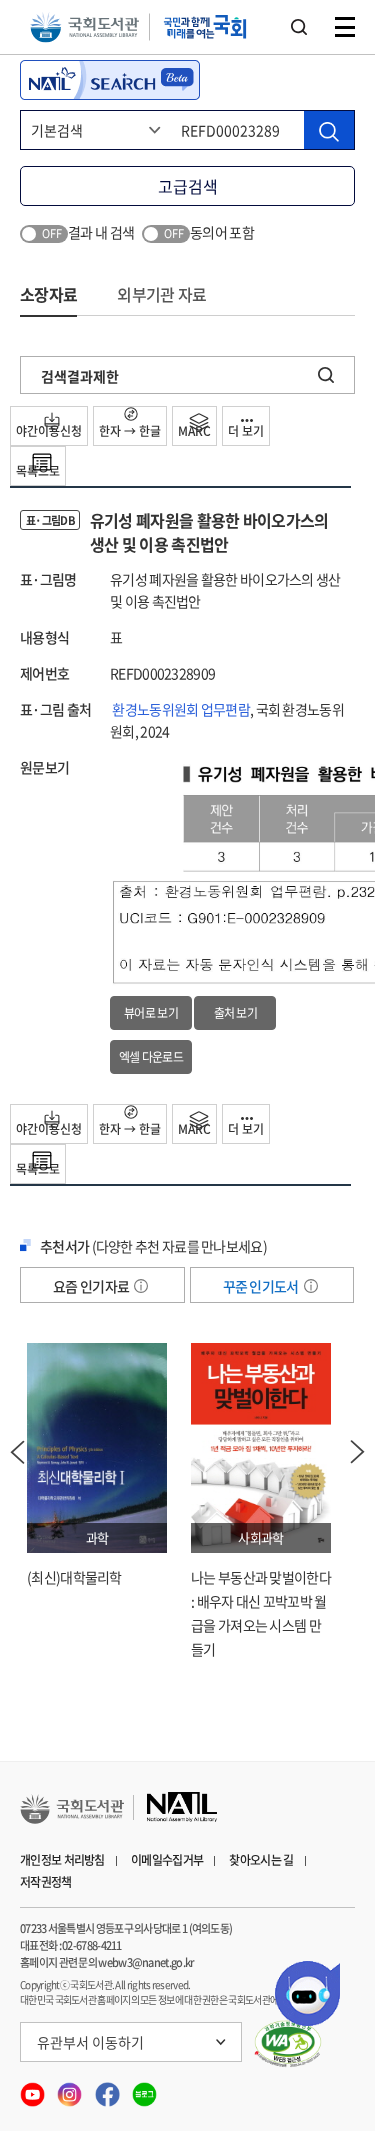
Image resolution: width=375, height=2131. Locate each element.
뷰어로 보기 (151, 1013)
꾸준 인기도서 (262, 1286)
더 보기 (246, 431)
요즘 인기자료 (92, 1286)
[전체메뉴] (345, 27)
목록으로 (38, 471)
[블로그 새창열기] (144, 2088)
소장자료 (48, 294)
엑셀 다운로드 (151, 1057)
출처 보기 (236, 1013)
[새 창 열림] (288, 2044)
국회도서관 (84, 27)
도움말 (141, 1286)
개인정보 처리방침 (62, 1860)
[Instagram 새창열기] (70, 2088)
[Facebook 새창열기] (108, 2088)
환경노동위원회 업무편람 (181, 709)
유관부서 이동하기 (90, 2042)
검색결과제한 (80, 376)
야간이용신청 (49, 431)
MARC (194, 431)
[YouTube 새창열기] (33, 2088)
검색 (299, 27)
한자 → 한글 (130, 431)
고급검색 (188, 186)
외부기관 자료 (161, 294)
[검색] (329, 130)
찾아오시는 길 (261, 1860)
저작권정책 (46, 1882)
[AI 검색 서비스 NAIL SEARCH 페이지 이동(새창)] (110, 80)
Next (358, 1452)
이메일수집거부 (167, 1860)
